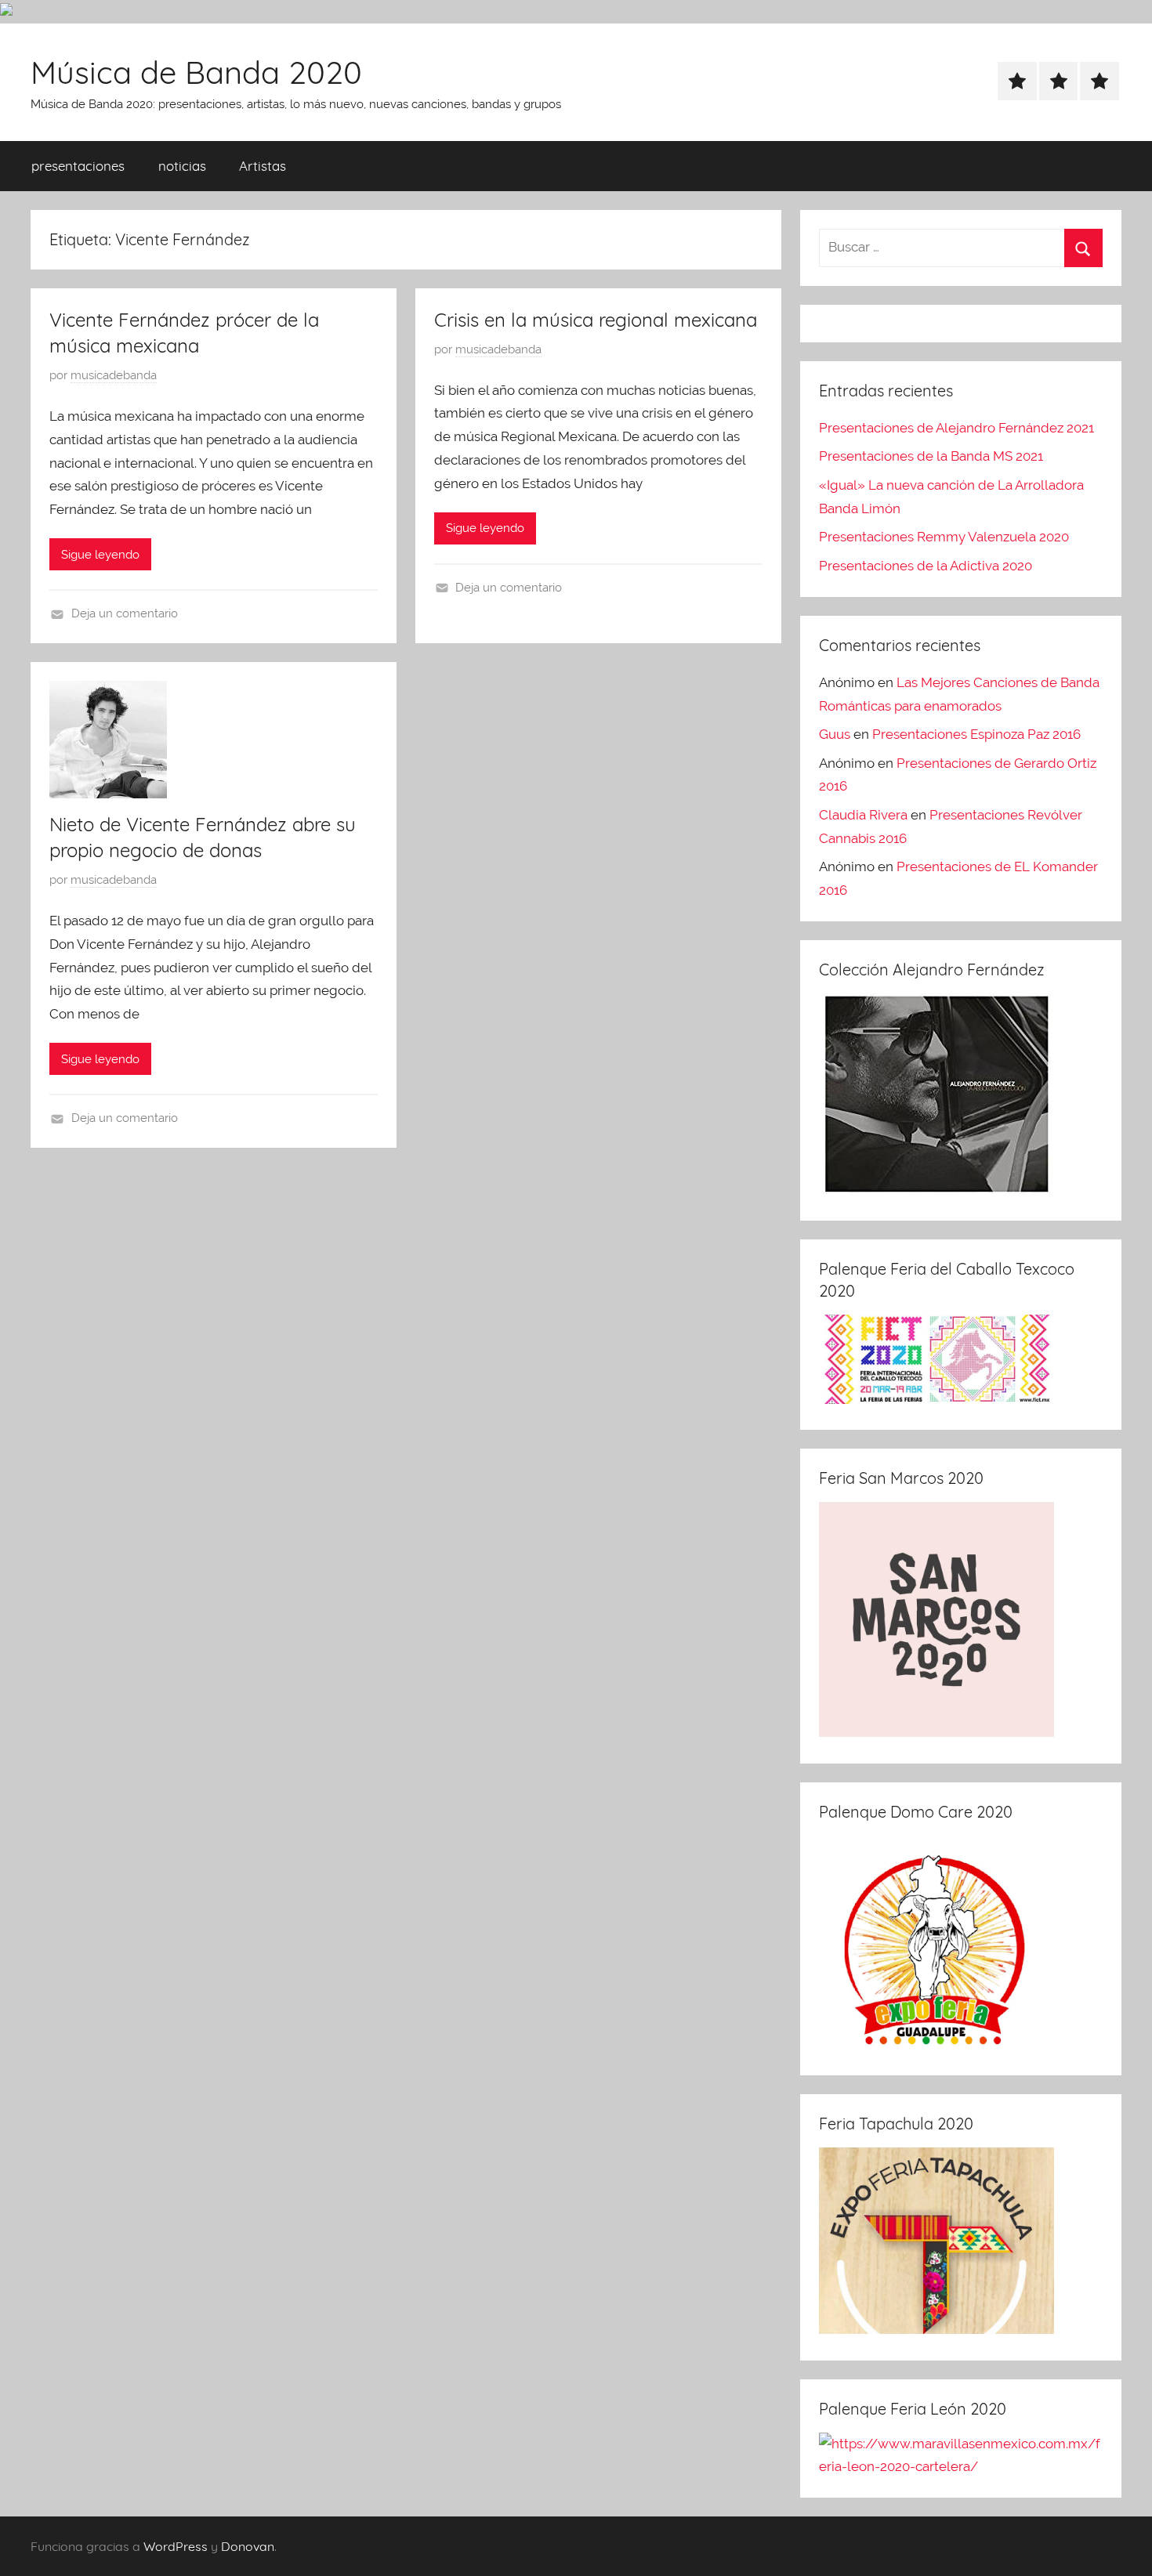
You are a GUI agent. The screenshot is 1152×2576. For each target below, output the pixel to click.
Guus (835, 734)
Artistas (263, 166)
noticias (182, 166)
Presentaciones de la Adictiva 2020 (926, 566)
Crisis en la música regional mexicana (596, 320)
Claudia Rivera (863, 815)
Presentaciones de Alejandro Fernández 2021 (956, 428)
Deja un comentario (125, 613)
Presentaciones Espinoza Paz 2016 (976, 734)
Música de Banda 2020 (196, 72)
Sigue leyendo (100, 555)
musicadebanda (114, 375)
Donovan (248, 2546)
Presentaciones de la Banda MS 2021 (931, 456)
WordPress (176, 2546)
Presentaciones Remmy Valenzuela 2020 (944, 537)
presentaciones (78, 166)
